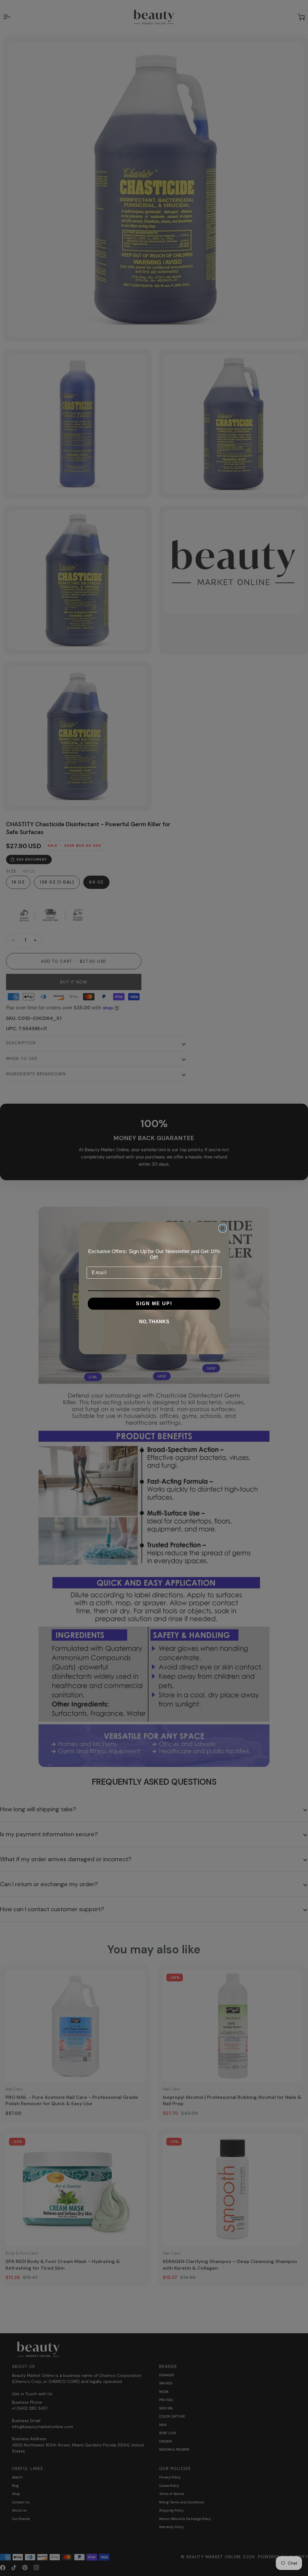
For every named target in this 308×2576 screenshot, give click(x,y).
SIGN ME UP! (154, 1304)
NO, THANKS (154, 1322)
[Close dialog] (223, 1228)
